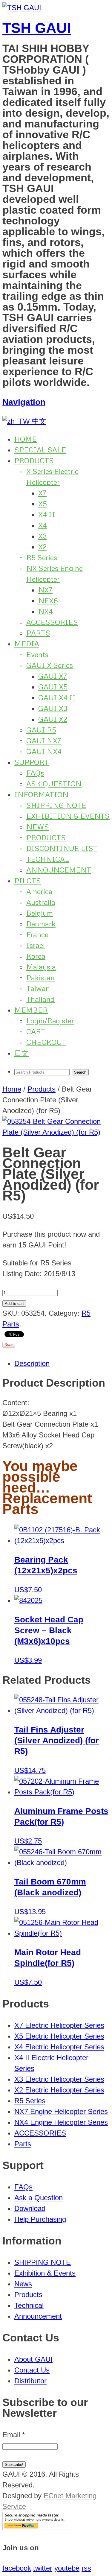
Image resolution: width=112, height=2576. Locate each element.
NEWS (38, 827)
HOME (26, 439)
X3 (42, 536)
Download (30, 2208)
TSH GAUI (37, 28)
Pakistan (40, 977)
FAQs (35, 773)
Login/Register (50, 1020)
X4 (43, 525)
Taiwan (38, 988)
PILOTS (28, 880)
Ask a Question (39, 2198)
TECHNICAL (48, 859)
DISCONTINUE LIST (62, 848)
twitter (43, 2568)
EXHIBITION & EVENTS (68, 816)
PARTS (38, 633)
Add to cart (14, 1304)
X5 (43, 503)
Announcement (38, 2316)
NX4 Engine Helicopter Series (61, 2122)
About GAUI (33, 2359)
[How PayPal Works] (37, 2527)
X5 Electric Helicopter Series (59, 2036)
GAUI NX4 (44, 751)
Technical (29, 2305)
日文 (22, 1053)
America (39, 891)
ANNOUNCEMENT (59, 870)
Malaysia (41, 967)
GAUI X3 (53, 708)
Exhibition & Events (45, 2273)
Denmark (41, 924)
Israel (36, 945)
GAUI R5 (41, 730)
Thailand (40, 999)
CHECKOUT (46, 1042)
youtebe (67, 2568)
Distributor (30, 2381)
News (23, 2284)
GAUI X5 (53, 687)
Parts (23, 2144)
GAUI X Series (50, 665)
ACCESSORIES (52, 622)
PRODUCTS (34, 460)
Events (37, 654)
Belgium (40, 913)
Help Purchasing (40, 2219)
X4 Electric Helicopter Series (59, 2047)
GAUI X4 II (57, 697)
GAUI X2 (53, 719)
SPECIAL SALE (40, 450)
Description (32, 1363)
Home (12, 1089)
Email (14, 2435)
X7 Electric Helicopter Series (59, 2025)
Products (42, 1089)
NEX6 (48, 600)
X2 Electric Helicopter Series (59, 2090)
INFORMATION (41, 794)
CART (36, 1031)
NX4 (46, 611)
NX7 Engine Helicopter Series (61, 2111)
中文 (38, 421)
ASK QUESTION (54, 784)
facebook (17, 2568)
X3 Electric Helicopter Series (59, 2079)
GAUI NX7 (44, 740)
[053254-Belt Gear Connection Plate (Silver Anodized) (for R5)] (56, 1132)
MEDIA (27, 643)
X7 (42, 493)
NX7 (45, 590)
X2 (42, 547)
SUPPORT (32, 762)
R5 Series (42, 557)
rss (86, 2568)
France (37, 934)
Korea (36, 956)
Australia (41, 902)
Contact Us (32, 2370)
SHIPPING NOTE (56, 805)
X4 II (47, 514)
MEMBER (31, 1010)
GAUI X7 (53, 676)
